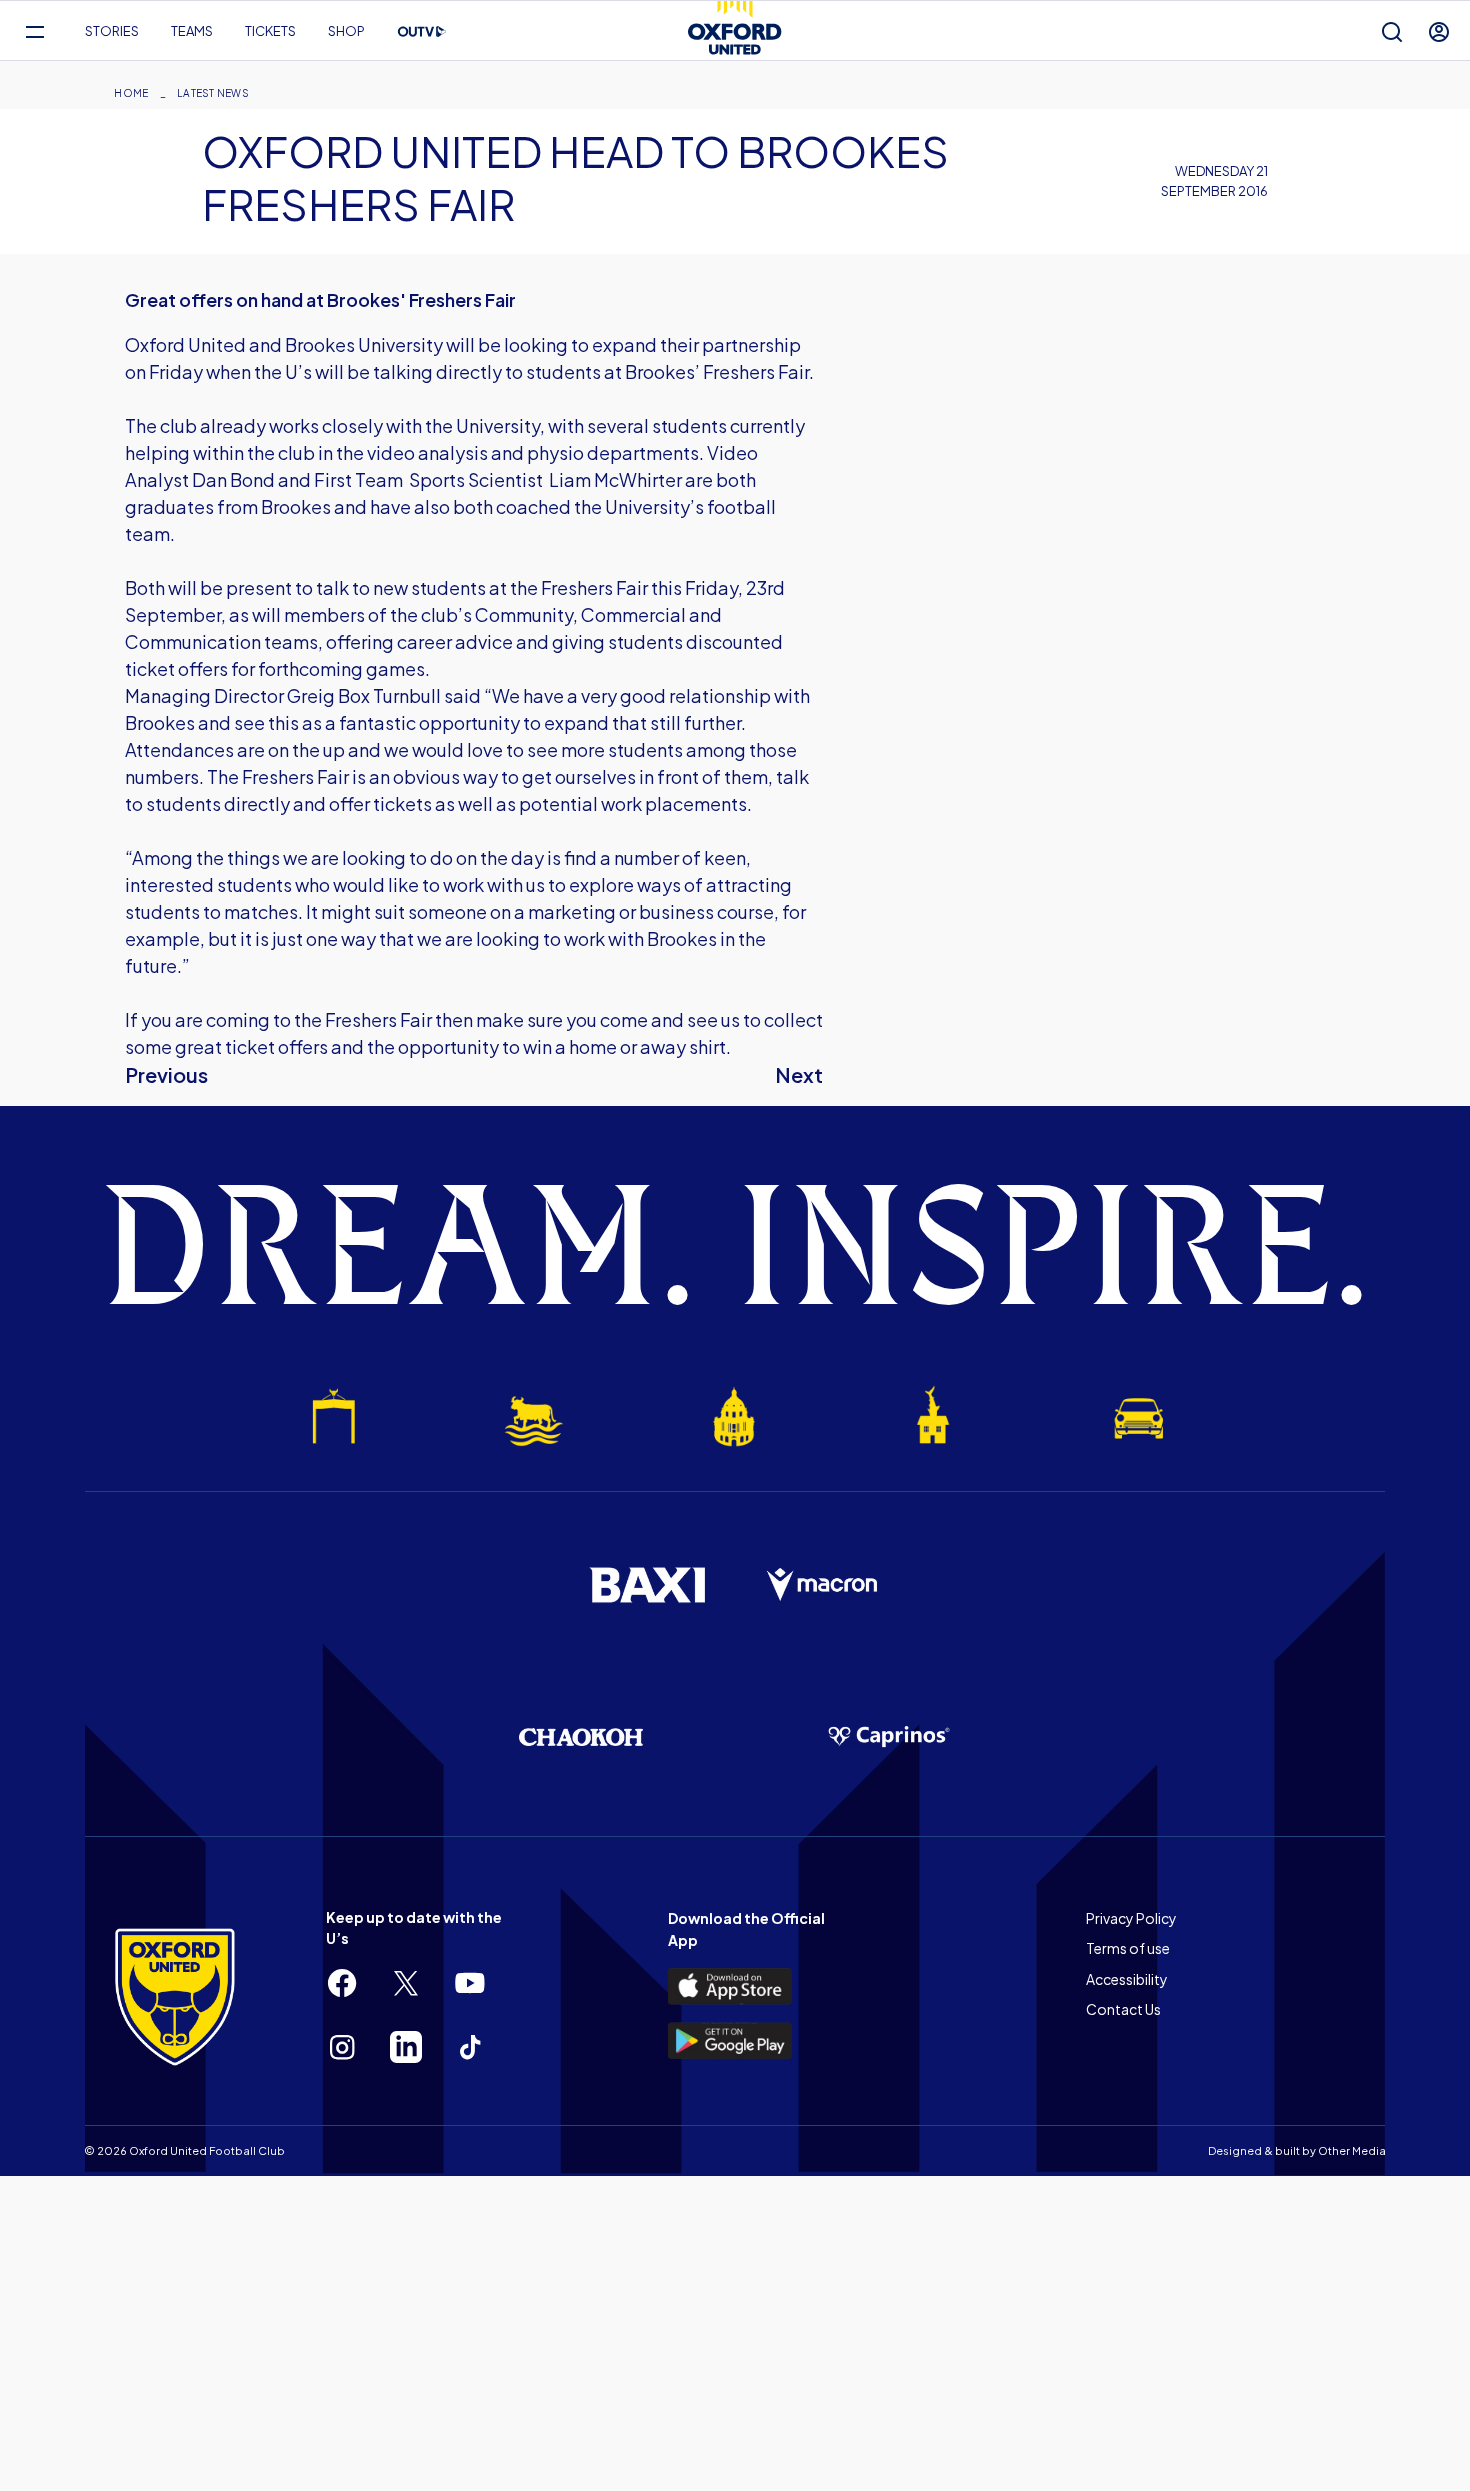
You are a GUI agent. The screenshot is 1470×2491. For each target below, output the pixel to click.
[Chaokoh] (581, 1736)
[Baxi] (647, 1585)
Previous (166, 1074)
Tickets (270, 31)
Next (799, 1074)
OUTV (422, 32)
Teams (192, 31)
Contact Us (1123, 2009)
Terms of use (1128, 1948)
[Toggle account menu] (1439, 31)
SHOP (346, 31)
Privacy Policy (1131, 1918)
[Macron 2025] (823, 1585)
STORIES (112, 31)
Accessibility (1127, 1979)
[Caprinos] (889, 1737)
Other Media (1352, 2150)
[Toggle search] (1392, 31)
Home (131, 93)
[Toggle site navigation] (34, 31)
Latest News (213, 93)
